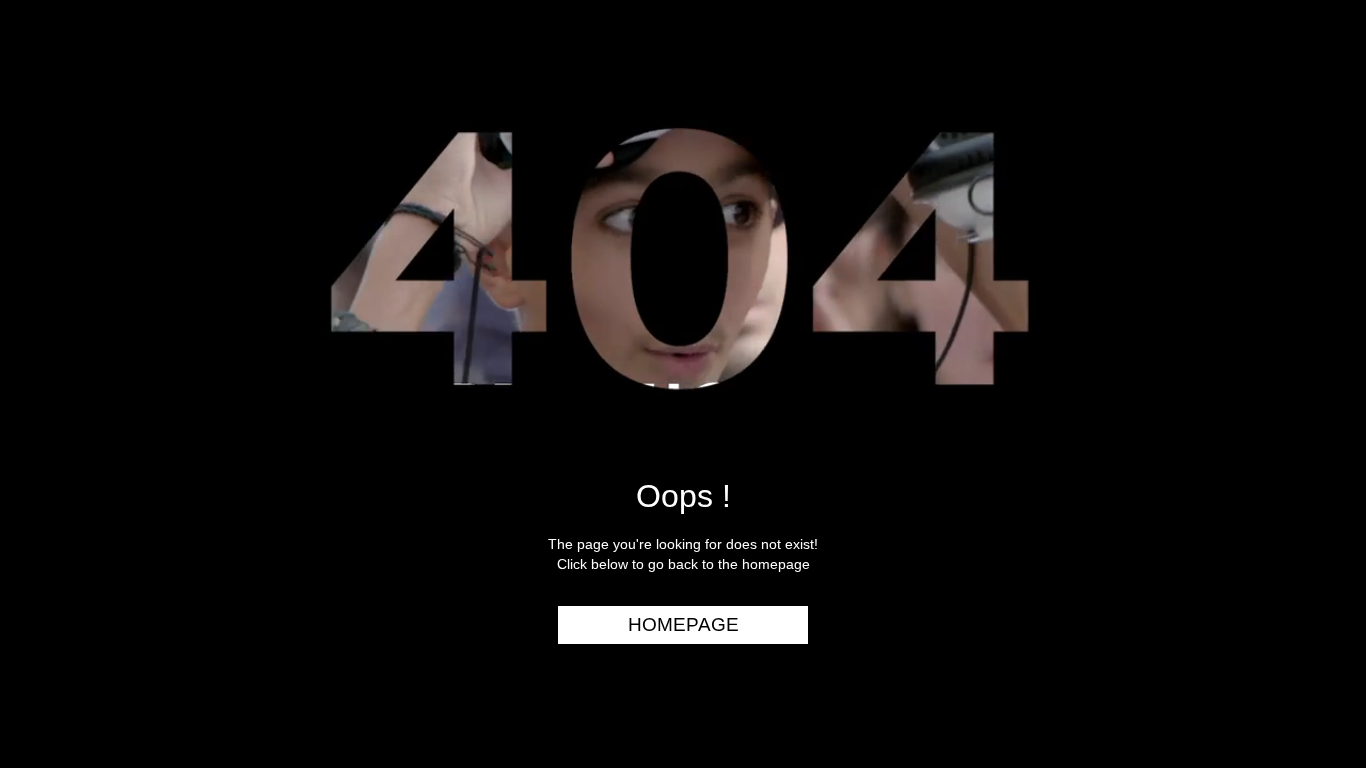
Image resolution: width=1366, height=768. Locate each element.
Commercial (1283, 137)
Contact (1299, 368)
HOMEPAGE (683, 624)
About (1309, 329)
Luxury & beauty (1264, 99)
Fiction (1305, 214)
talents (1302, 253)
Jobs (1316, 291)
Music (1312, 176)
